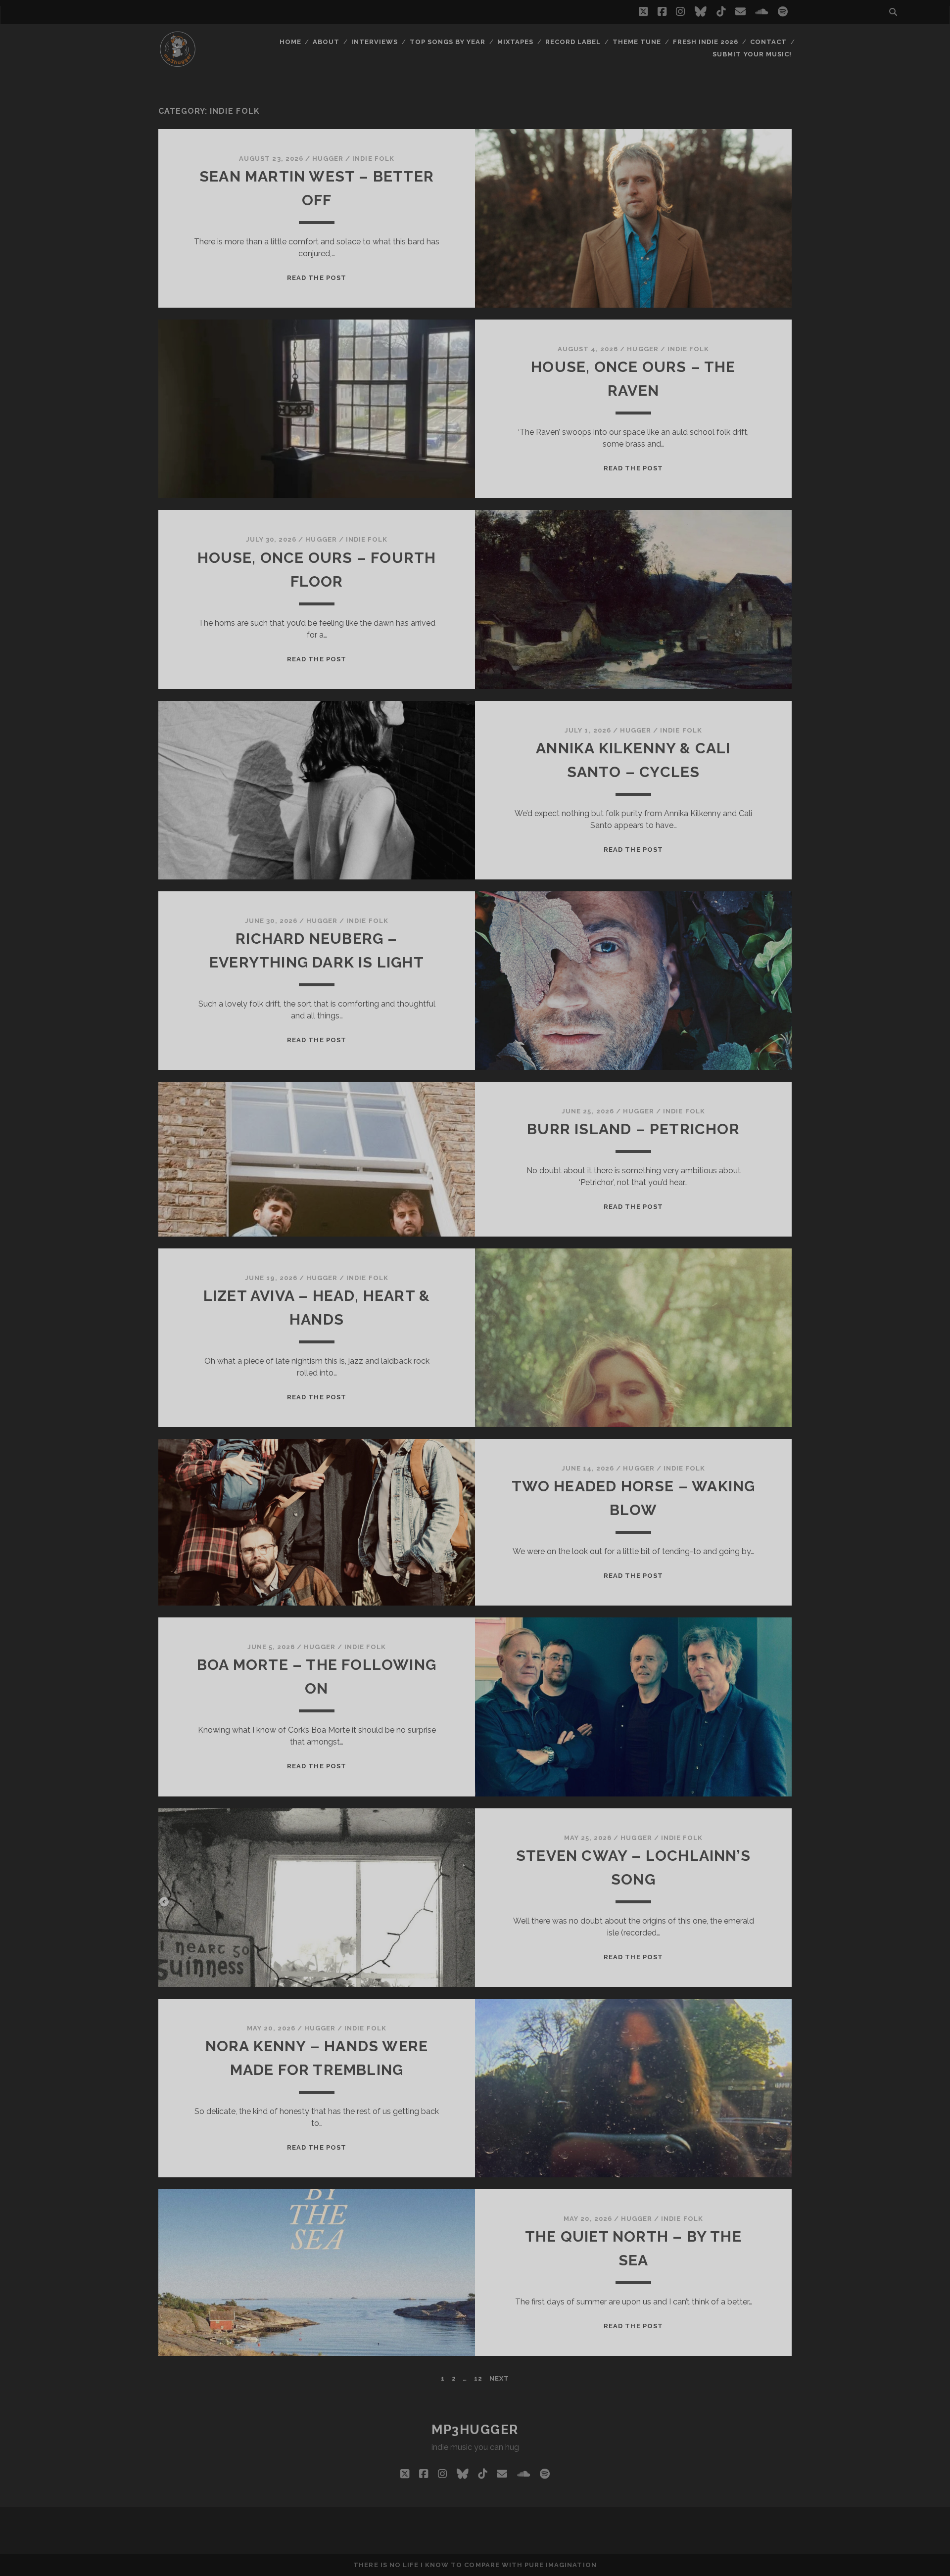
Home (290, 42)
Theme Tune (637, 42)
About (326, 42)
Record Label (573, 42)
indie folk (373, 159)
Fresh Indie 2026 (706, 42)
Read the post (317, 278)
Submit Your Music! (752, 54)
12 (478, 2378)
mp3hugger (475, 2430)
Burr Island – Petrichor (633, 1129)
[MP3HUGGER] (178, 64)
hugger (328, 159)
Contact (768, 42)
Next (499, 2378)
